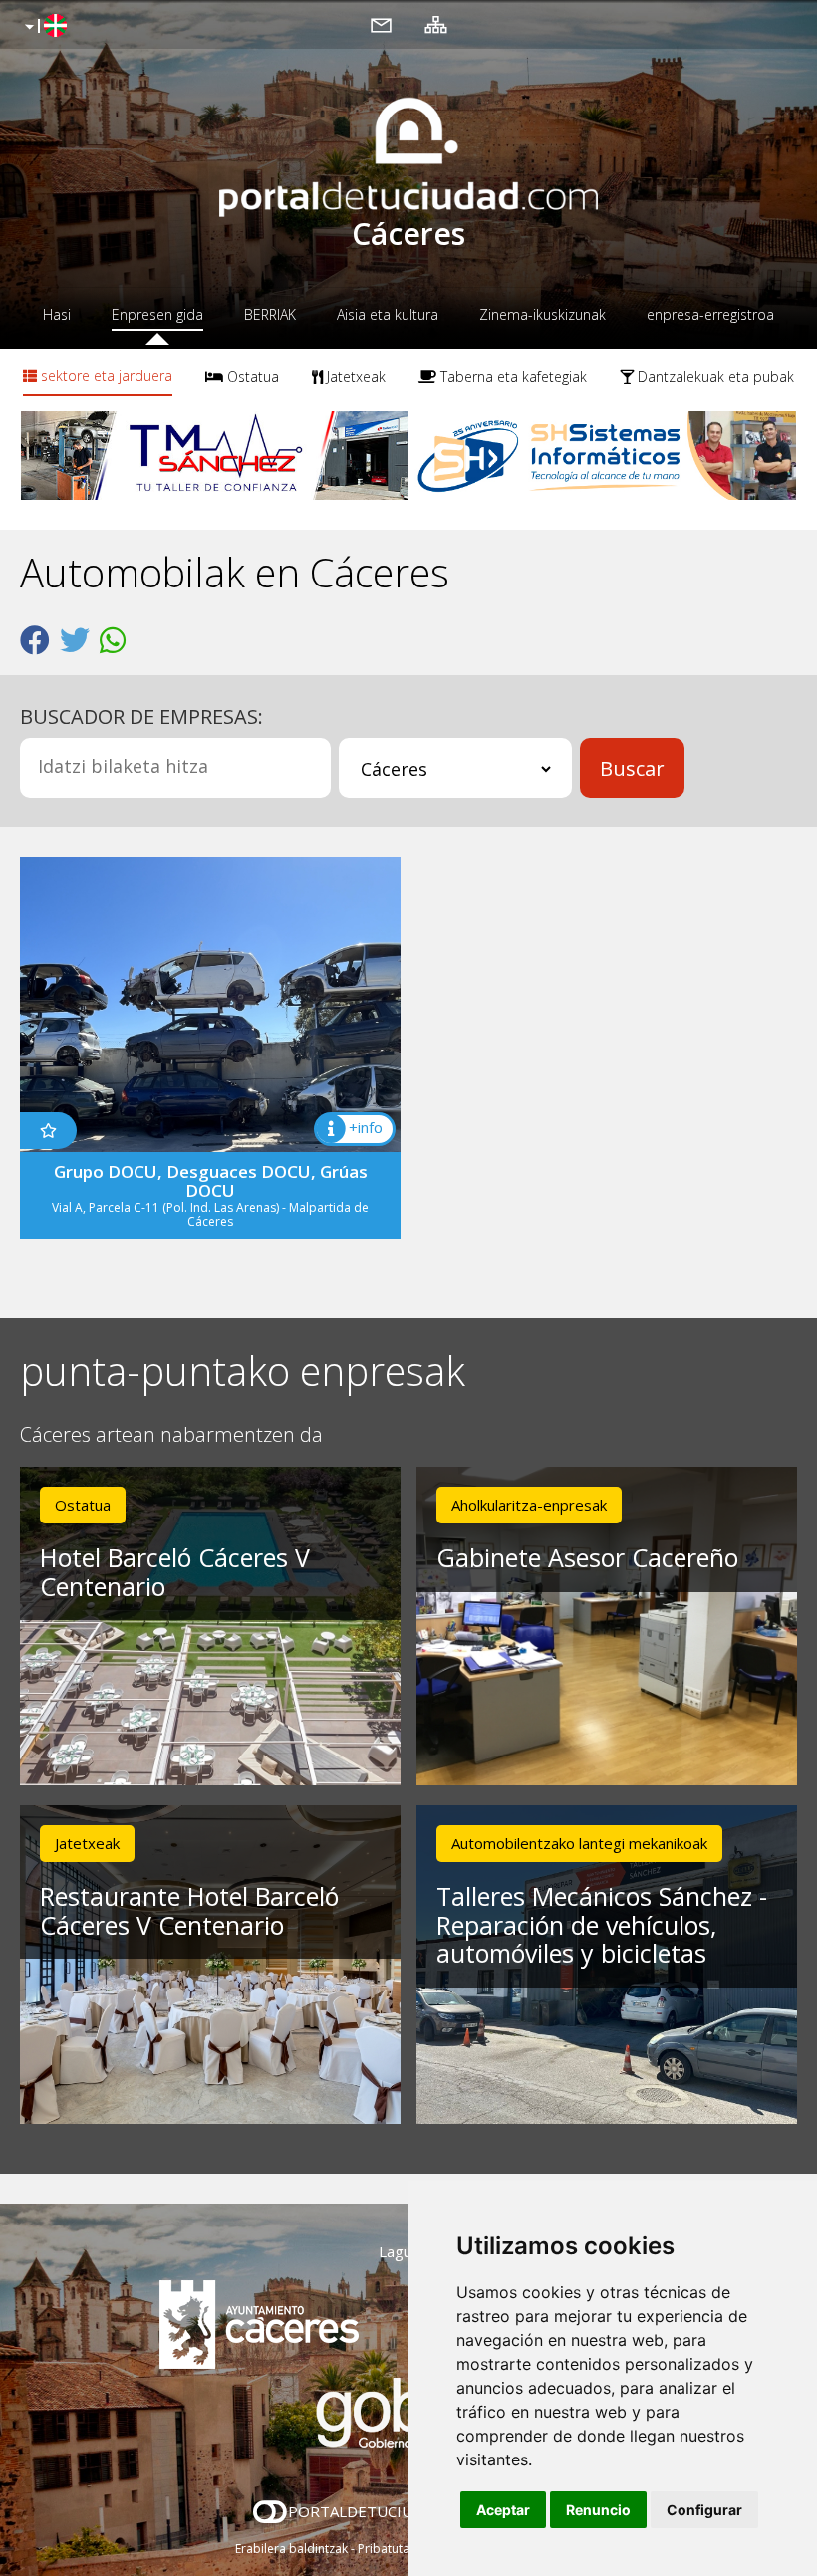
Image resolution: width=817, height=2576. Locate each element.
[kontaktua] (381, 24)
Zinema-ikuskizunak (543, 314)
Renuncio (598, 2510)
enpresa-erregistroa (710, 314)
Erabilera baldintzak (291, 2549)
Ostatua (251, 377)
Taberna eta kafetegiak (512, 377)
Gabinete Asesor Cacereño (587, 1557)
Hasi (57, 314)
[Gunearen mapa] (436, 24)
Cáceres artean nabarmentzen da (171, 1435)
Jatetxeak (354, 377)
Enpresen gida (157, 314)
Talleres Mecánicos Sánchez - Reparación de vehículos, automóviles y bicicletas (602, 1925)
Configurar (704, 2510)
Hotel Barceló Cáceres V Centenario (175, 1572)
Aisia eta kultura (388, 314)
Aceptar (503, 2510)
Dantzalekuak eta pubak (714, 377)
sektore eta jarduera (105, 376)
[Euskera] (43, 27)
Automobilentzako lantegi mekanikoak (579, 1843)
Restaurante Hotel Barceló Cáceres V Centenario (189, 1910)
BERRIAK (270, 314)
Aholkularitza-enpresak (529, 1505)
